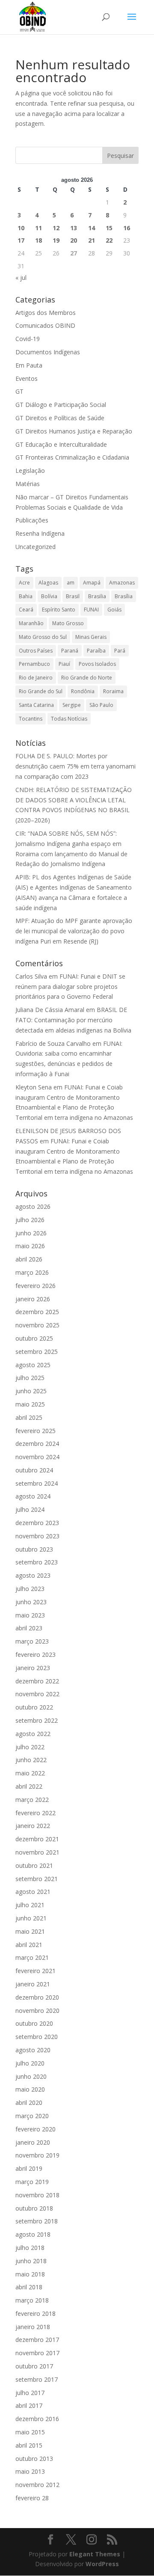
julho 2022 (30, 1747)
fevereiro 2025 (36, 1431)
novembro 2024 (37, 1457)
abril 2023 (29, 1628)
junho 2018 (31, 2261)
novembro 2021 (37, 1852)
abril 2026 (29, 1259)
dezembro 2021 (37, 1839)
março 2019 (32, 2182)
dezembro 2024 (37, 1444)
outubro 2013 (34, 2459)
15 (109, 228)
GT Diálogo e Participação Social (61, 405)
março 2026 (32, 1272)
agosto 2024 (33, 1496)
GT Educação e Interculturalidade (61, 444)
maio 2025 (30, 1404)
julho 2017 (30, 2393)
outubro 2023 (34, 1549)
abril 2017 (29, 2405)
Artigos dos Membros (46, 313)
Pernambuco (34, 664)
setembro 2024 (37, 1483)
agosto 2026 (33, 1206)
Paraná (70, 651)
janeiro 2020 (33, 2142)
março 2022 (32, 1800)
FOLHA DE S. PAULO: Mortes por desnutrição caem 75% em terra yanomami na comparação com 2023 (76, 766)
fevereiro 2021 (36, 1971)
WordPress (102, 2564)
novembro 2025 (37, 1325)
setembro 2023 (37, 1562)
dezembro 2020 (37, 1997)
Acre (24, 583)
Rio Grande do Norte (87, 678)
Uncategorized (36, 547)
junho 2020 (31, 2076)
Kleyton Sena (34, 1087)
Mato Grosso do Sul (43, 637)
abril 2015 (29, 2445)
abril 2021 (29, 1945)
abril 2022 (29, 1786)
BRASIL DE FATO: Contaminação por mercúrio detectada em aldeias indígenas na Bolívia (73, 1020)
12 (56, 228)
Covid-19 (28, 339)
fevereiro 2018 (36, 2313)
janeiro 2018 (33, 2327)
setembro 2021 (37, 1879)
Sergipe (72, 705)
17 (21, 240)
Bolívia (49, 596)
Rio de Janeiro (36, 678)
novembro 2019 (37, 2155)
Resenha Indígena (40, 533)
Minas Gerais (91, 637)
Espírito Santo (59, 610)
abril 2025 (29, 1417)
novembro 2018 (37, 2195)
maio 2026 (30, 1246)
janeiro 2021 (33, 1984)
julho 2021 (30, 1905)
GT (19, 391)
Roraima (113, 691)
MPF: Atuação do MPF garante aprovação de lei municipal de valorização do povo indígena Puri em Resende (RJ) (74, 931)
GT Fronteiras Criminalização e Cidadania (72, 457)
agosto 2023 (33, 1575)
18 (38, 240)
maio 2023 (30, 1615)
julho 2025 (30, 1378)
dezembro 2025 (37, 1312)
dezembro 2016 (37, 2419)
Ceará (26, 610)
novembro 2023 (37, 1536)
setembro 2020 (37, 2037)
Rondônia (83, 691)
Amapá (92, 583)
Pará (120, 651)
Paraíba (96, 651)
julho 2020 (30, 2063)
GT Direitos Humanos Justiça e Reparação (74, 431)
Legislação (30, 470)
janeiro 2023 (33, 1668)
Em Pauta (29, 365)
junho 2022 (31, 1760)
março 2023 (32, 1641)
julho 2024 (30, 1509)
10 (21, 228)
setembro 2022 (37, 1720)
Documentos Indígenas (48, 352)
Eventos (27, 378)
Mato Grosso (68, 623)
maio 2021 (30, 1931)
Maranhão (31, 623)
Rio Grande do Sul (41, 691)
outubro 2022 (34, 1707)
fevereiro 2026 (36, 1286)
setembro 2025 (37, 1352)
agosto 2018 (33, 2234)
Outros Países (36, 651)
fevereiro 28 (32, 2498)
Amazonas (122, 583)
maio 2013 (30, 2471)
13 (74, 228)
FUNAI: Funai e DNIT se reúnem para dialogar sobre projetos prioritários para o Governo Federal (70, 987)
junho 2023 (31, 1602)
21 (92, 240)
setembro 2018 (37, 2221)
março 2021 (32, 1957)
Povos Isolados (97, 664)
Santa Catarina (36, 705)
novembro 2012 (37, 2485)
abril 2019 (29, 2168)
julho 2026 (30, 1220)
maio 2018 (30, 2274)
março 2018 (32, 2300)
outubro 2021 (34, 1865)
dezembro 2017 (37, 2340)
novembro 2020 (37, 2011)
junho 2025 (31, 1391)
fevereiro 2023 (36, 1655)
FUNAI (91, 610)
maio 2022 (30, 1773)
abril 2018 (29, 2287)
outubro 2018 (34, 2208)
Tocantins (31, 719)
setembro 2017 (37, 2379)
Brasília (124, 596)
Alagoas (48, 583)
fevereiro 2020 (36, 2129)
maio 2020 (30, 2089)
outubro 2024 (34, 1470)
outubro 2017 (34, 2366)
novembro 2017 (37, 2353)
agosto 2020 (33, 2050)
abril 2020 (29, 2103)
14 (92, 228)
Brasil (73, 596)
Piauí (64, 664)
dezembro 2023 (37, 1523)
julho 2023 (30, 1589)
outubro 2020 (34, 2023)
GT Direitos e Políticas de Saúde (60, 418)
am (71, 583)
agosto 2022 (33, 1734)
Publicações (32, 520)
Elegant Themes (95, 2554)
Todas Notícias (69, 719)
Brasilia (97, 596)
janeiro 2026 (33, 1299)
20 (74, 240)
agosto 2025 (33, 1365)
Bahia (26, 596)
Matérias (28, 484)
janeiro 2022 (33, 1826)
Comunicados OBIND (45, 325)
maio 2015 (30, 2432)
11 (38, 228)
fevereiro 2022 (36, 1813)
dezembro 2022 (37, 1681)
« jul (21, 277)
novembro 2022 (37, 1694)
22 (109, 240)
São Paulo (101, 705)
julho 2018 (30, 2248)
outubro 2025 (34, 1338)
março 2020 (32, 2116)
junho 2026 (31, 1233)
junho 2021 (31, 1918)
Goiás (114, 610)
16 (127, 228)
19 (56, 240)
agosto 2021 (33, 1892)
